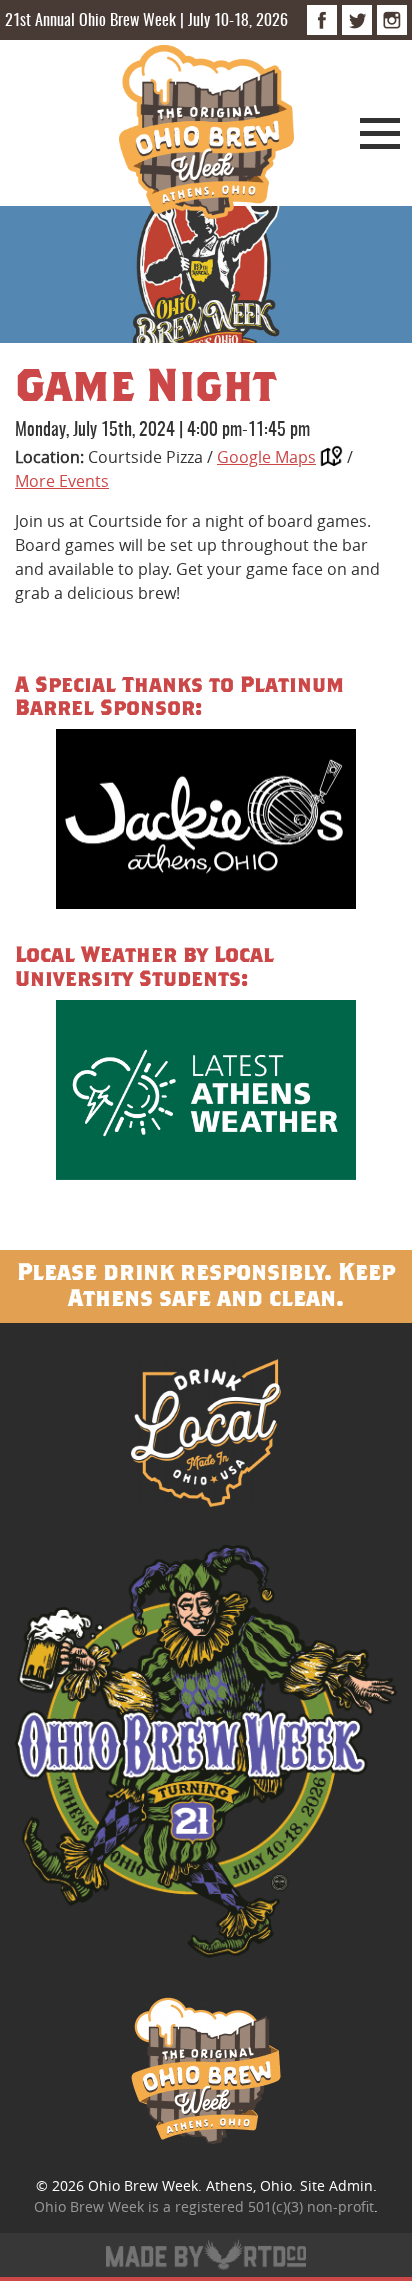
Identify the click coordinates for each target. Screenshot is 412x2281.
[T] (357, 20)
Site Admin (336, 2185)
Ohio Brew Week (143, 2185)
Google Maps (266, 457)
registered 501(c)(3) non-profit (274, 2206)
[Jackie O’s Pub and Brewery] (206, 822)
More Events (62, 481)
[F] (322, 20)
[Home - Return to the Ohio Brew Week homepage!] (206, 135)
